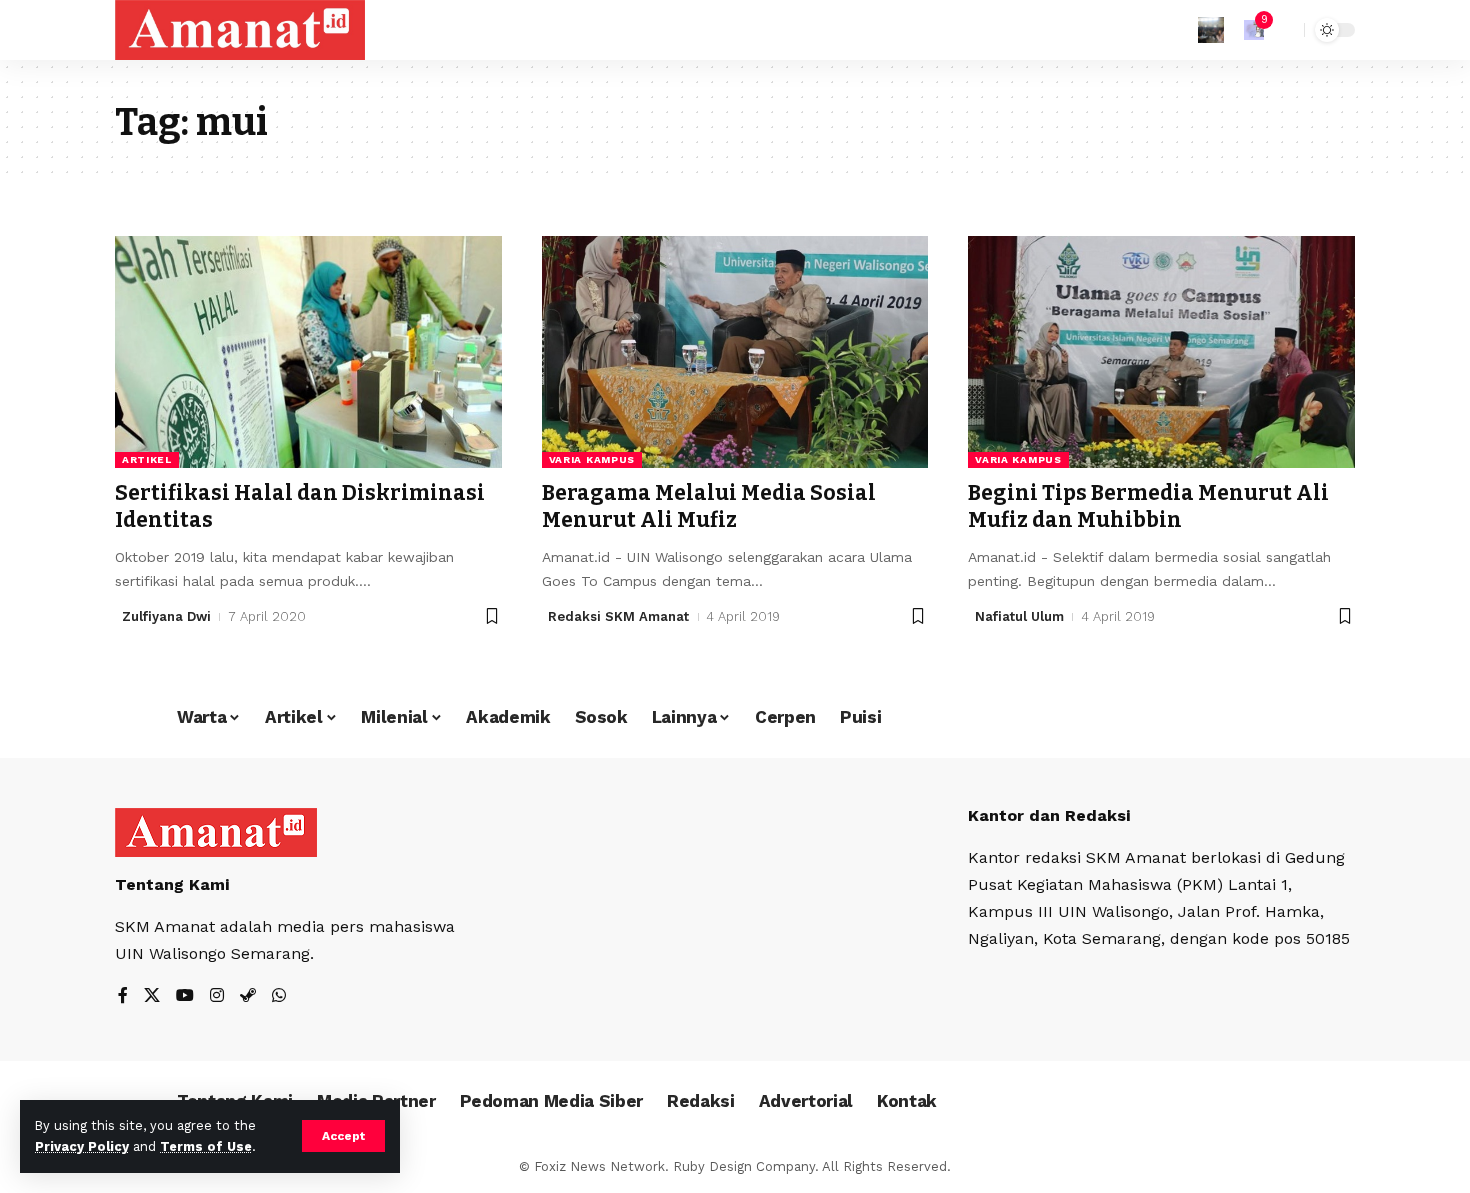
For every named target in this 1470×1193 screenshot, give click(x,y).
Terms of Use (206, 1146)
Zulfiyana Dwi (166, 616)
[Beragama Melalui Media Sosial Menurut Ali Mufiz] (735, 352)
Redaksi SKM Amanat (618, 616)
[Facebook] (123, 996)
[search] (1284, 30)
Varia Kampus (592, 459)
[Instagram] (217, 996)
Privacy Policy (82, 1146)
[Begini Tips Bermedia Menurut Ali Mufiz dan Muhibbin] (1161, 352)
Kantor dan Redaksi (1049, 815)
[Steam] (248, 996)
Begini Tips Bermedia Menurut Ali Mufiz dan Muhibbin (1148, 506)
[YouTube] (185, 996)
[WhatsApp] (279, 996)
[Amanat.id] (240, 30)
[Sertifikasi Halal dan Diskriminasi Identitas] (308, 352)
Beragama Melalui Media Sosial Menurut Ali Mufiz (709, 506)
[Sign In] (1211, 30)
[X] (152, 996)
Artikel (147, 459)
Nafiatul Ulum (1019, 616)
